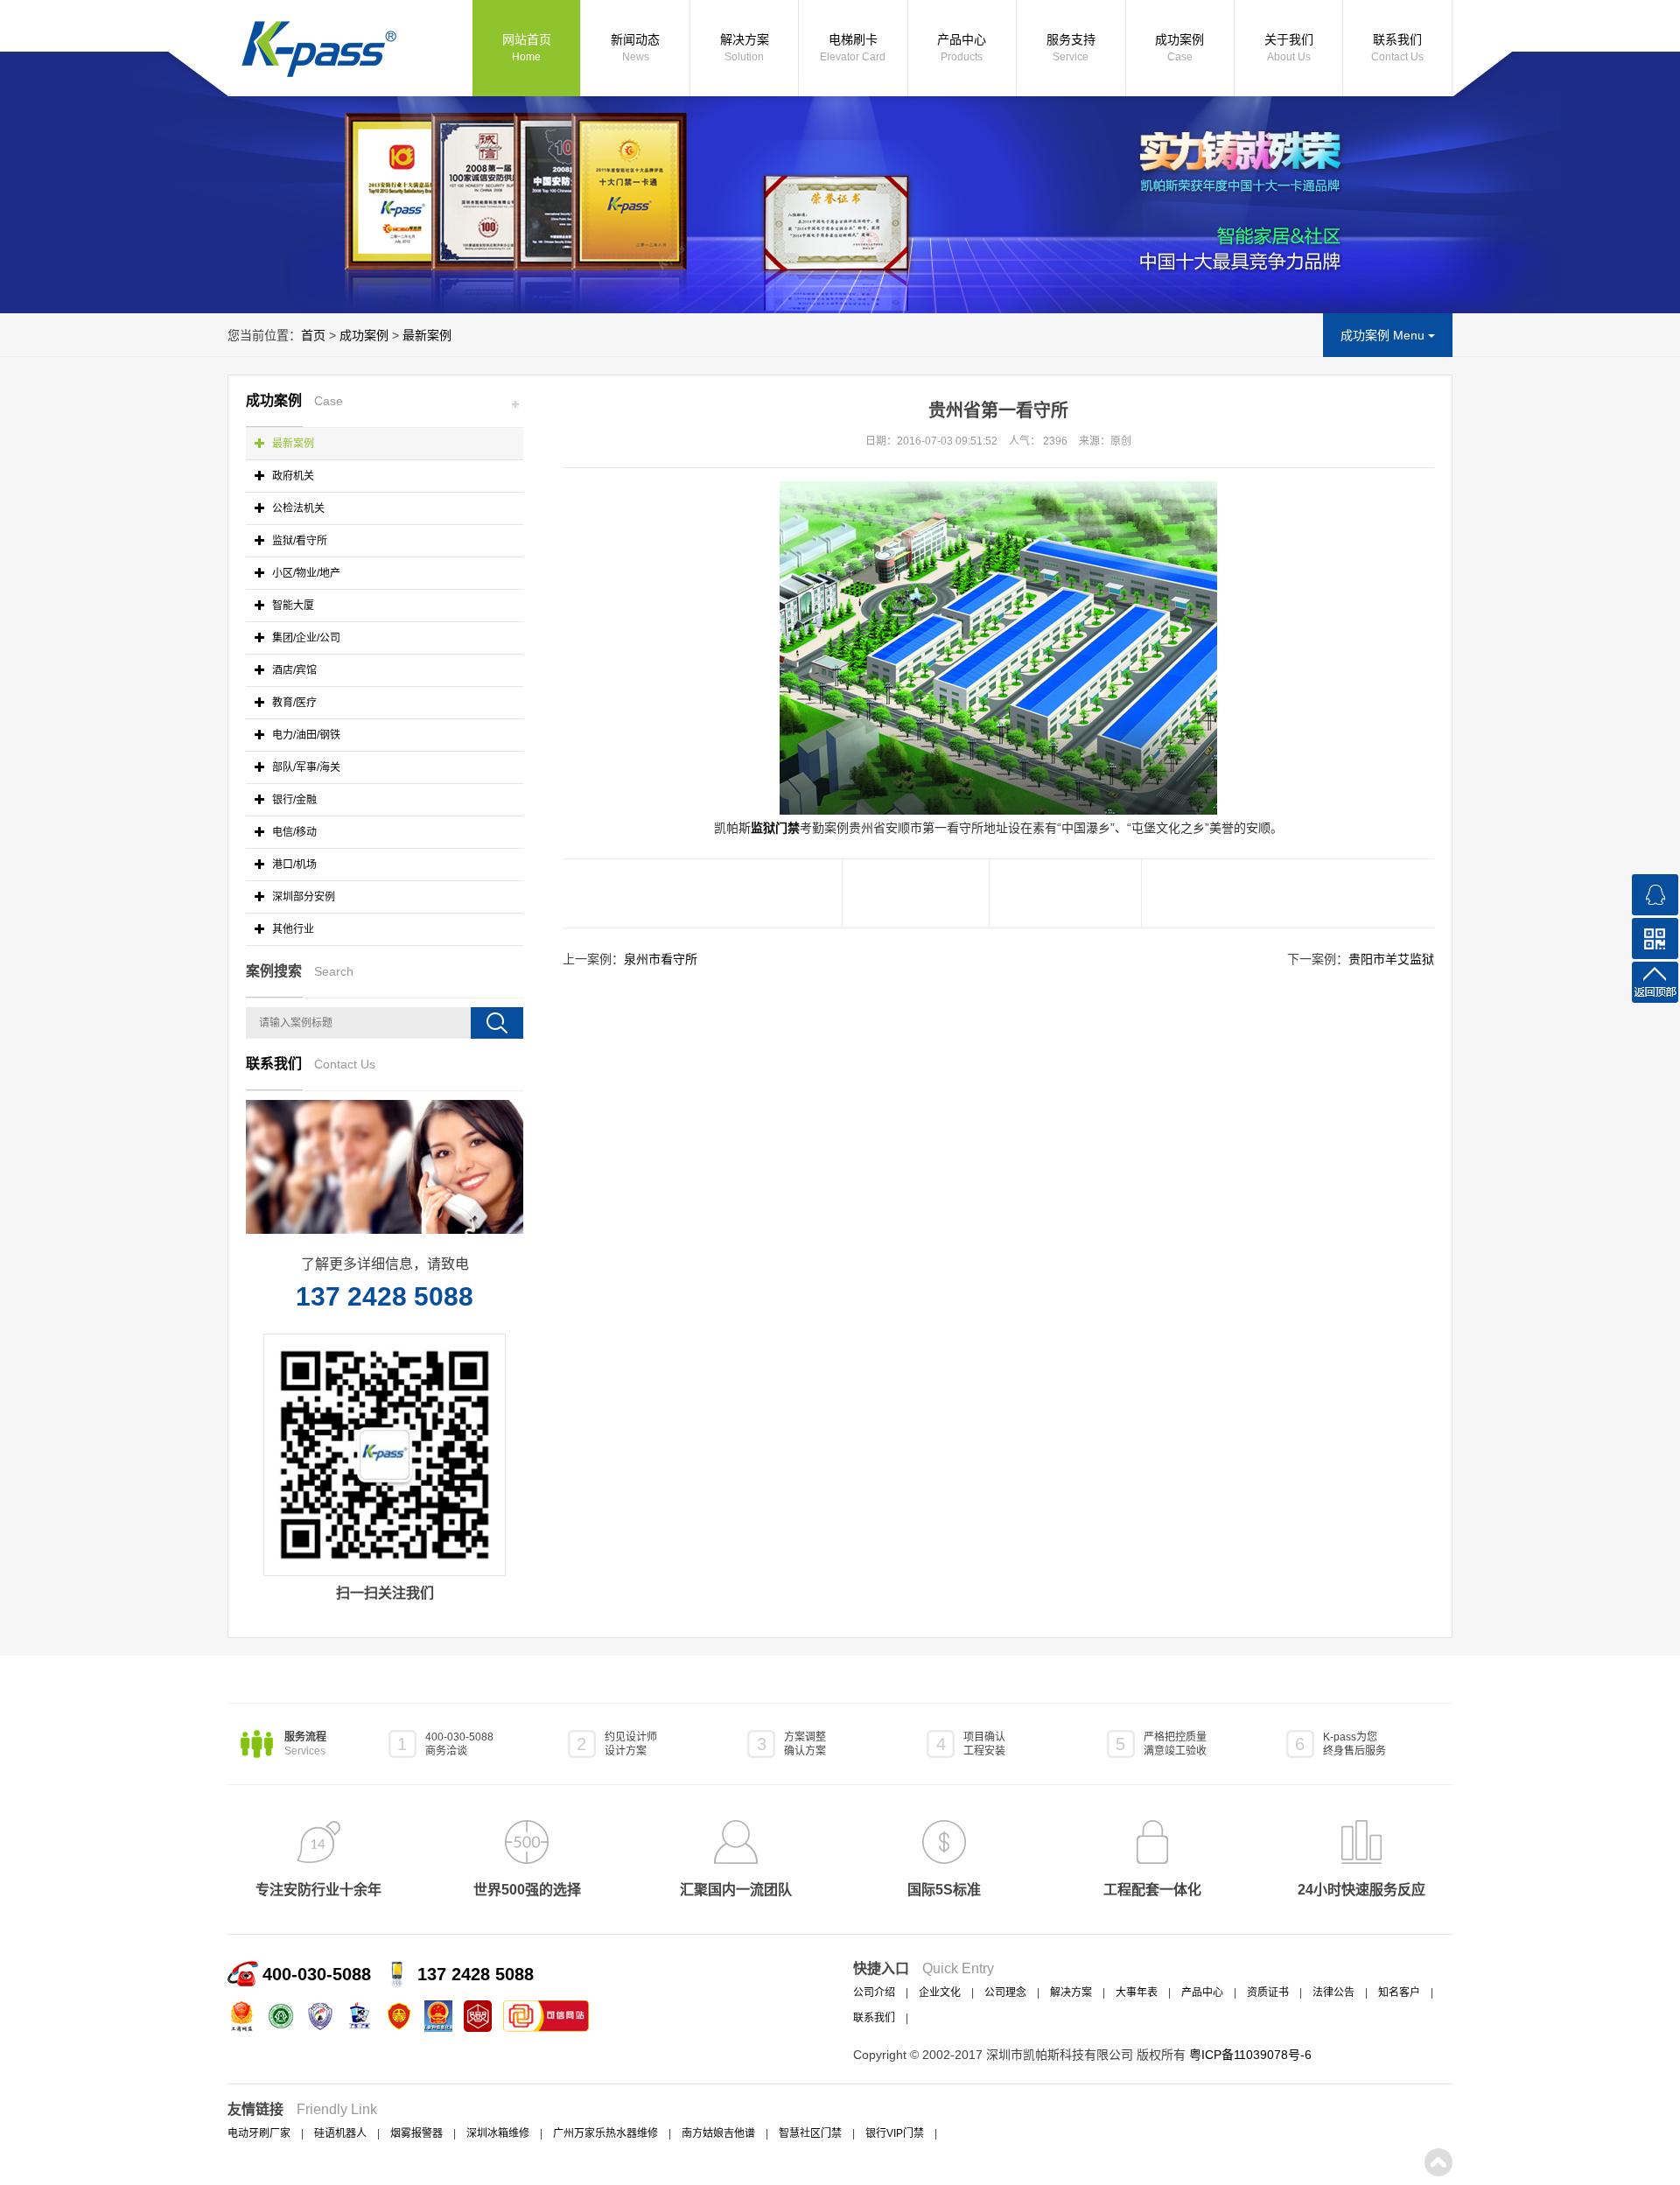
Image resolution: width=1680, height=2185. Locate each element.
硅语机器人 (340, 2133)
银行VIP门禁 (895, 2133)
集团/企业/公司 (305, 638)
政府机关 (292, 476)
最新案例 (427, 335)
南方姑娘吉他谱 (718, 2133)
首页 (313, 335)
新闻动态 (635, 48)
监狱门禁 (775, 828)
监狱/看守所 (298, 541)
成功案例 (1179, 48)
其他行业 (292, 929)
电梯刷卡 (853, 48)
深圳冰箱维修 (498, 2133)
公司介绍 (874, 1992)
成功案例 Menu (1384, 335)
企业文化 (940, 1992)
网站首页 (527, 48)
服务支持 (1071, 48)
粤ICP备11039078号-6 (1250, 2055)
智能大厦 (292, 606)
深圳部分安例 (302, 897)
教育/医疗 (293, 703)
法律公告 (1333, 1992)
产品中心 (962, 48)
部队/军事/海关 (305, 767)
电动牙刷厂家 (259, 2133)
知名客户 (1399, 1992)
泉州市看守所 (661, 959)
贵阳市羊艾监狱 (1391, 959)
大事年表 (1137, 1992)
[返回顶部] (1655, 982)
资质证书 (1268, 1992)
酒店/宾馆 (293, 670)
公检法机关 (297, 508)
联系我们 (1397, 48)
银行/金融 (293, 800)
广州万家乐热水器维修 (605, 2133)
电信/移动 (293, 832)
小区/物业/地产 (305, 573)
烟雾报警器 (416, 2133)
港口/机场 (293, 865)
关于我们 (1289, 48)
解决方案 (745, 48)
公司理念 (1005, 1992)
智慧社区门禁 (810, 2133)
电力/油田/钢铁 (305, 735)
